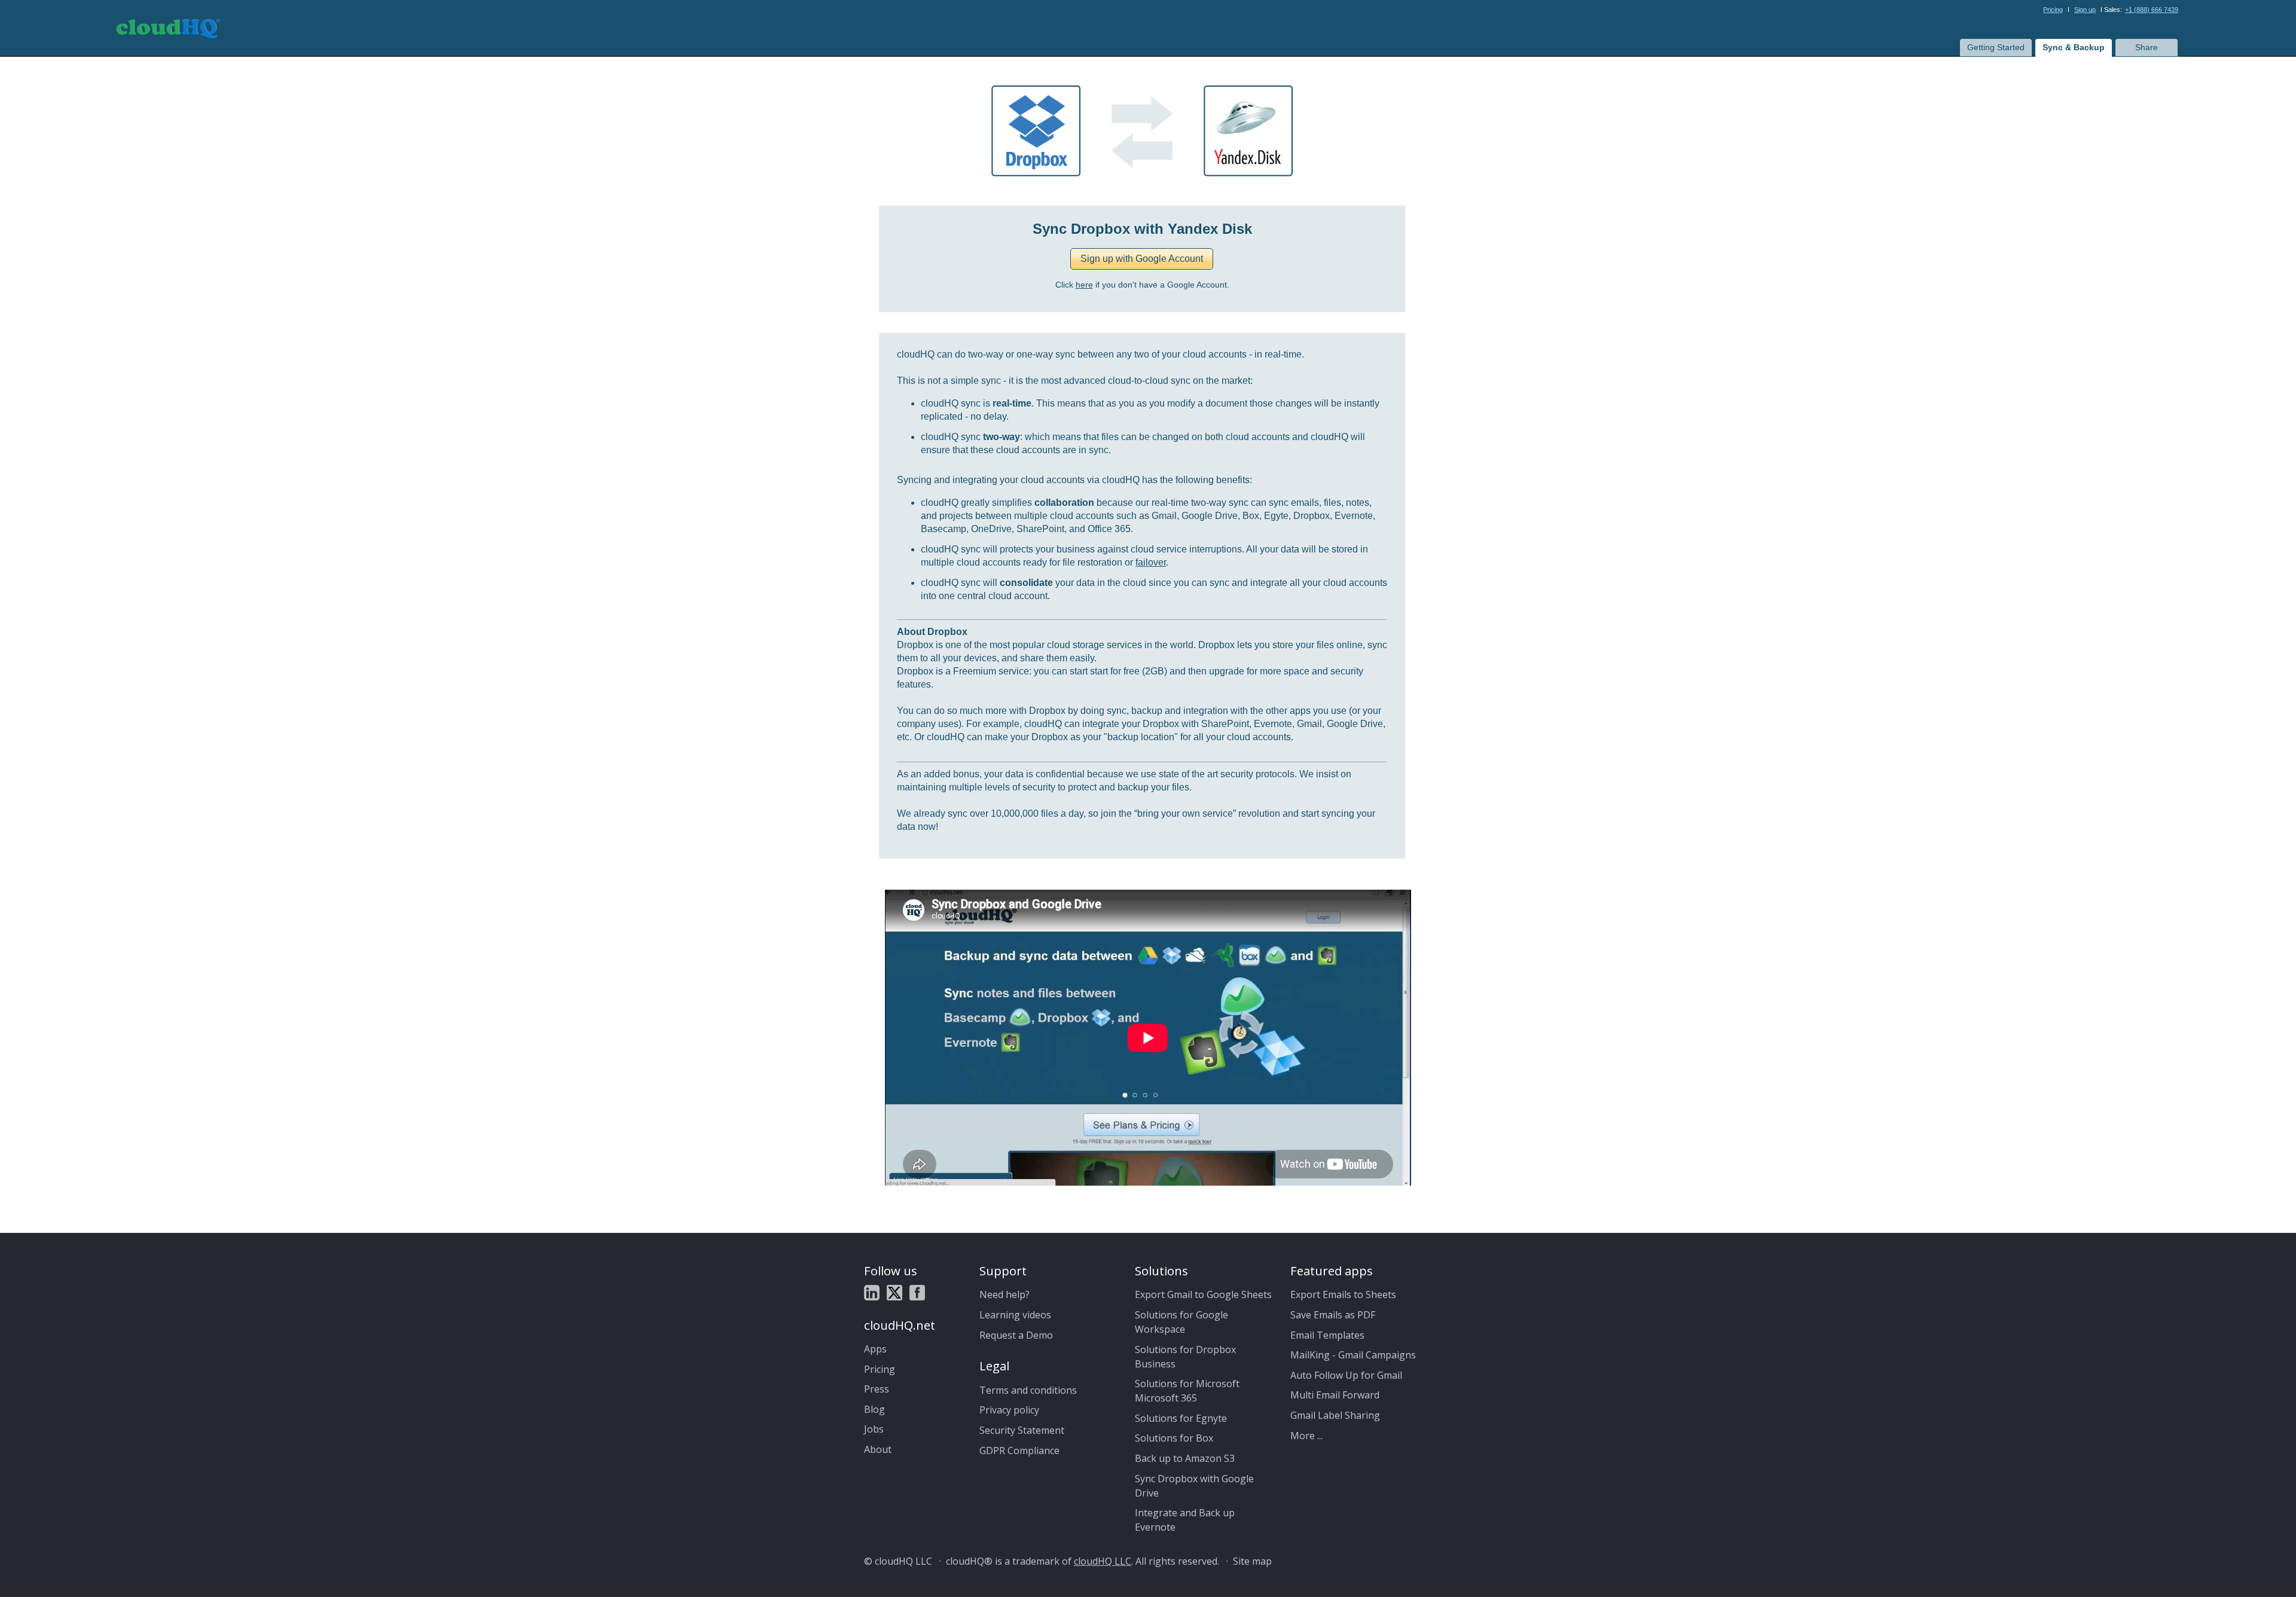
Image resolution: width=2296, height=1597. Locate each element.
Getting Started (1996, 47)
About (878, 1449)
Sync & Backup (2074, 47)
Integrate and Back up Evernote (1185, 1520)
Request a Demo (1016, 1335)
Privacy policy (1009, 1410)
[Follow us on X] (894, 1294)
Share (2147, 47)
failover (1151, 562)
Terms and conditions (1028, 1390)
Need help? (1004, 1294)
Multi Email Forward (1335, 1395)
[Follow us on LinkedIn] (872, 1294)
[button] (1142, 259)
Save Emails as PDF (1333, 1315)
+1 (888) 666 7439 (2152, 10)
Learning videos (1015, 1315)
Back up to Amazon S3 (1185, 1458)
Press (877, 1389)
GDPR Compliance (1019, 1451)
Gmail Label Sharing (1335, 1415)
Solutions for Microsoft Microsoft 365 (1187, 1391)
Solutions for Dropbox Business (1185, 1357)
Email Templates (1327, 1335)
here (1084, 285)
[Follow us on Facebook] (917, 1294)
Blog (874, 1409)
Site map (1252, 1561)
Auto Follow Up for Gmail (1346, 1375)
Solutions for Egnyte (1181, 1418)
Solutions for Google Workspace (1181, 1322)
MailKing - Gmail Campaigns (1353, 1355)
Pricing (2053, 10)
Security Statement (1022, 1430)
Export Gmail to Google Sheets (1203, 1294)
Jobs (874, 1429)
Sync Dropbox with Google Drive (1194, 1486)
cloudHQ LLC (1103, 1561)
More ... (1306, 1436)
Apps (875, 1349)
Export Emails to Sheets (1343, 1294)
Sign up (2085, 10)
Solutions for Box (1174, 1438)
